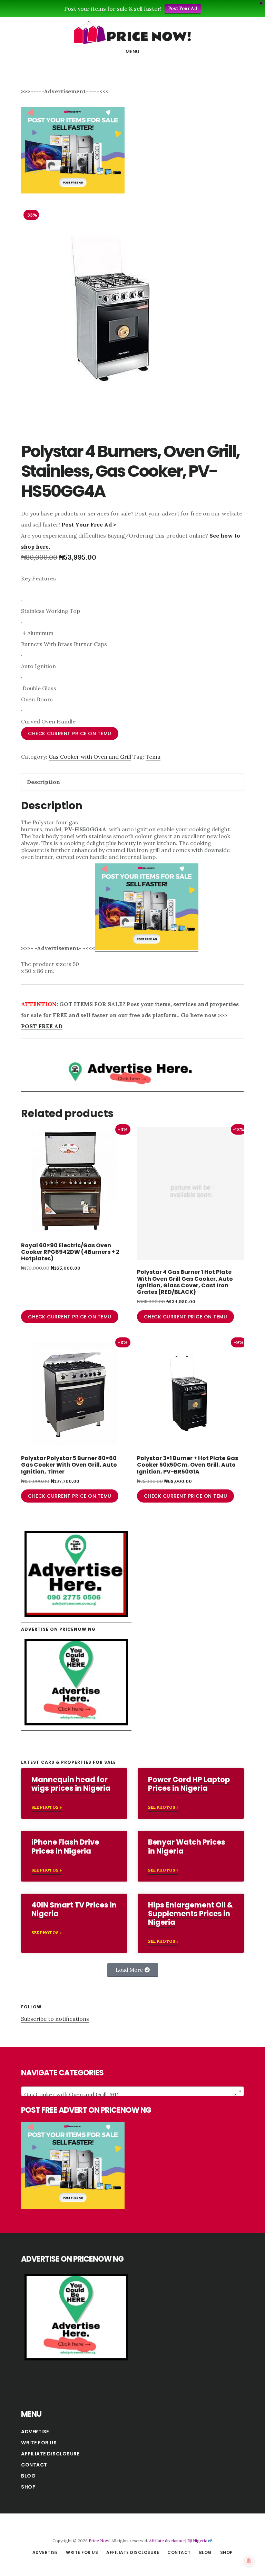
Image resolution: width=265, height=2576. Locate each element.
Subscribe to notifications (55, 2019)
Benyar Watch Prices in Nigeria (187, 1846)
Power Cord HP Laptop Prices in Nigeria (189, 1784)
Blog (28, 2476)
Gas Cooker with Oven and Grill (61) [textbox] (130, 2094)
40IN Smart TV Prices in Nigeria (74, 1909)
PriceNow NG (132, 32)
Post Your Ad (183, 8)
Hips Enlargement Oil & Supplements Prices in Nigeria (190, 1914)
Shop (28, 2487)
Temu (153, 757)
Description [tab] (43, 782)
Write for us (39, 2443)
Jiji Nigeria (197, 2541)
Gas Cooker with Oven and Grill (90, 757)
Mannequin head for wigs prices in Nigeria (71, 1784)
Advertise (35, 2432)
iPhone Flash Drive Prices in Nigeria (65, 1846)
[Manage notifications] (249, 2561)
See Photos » (47, 1807)
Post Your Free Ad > (89, 524)
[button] (133, 1970)
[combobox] (132, 2091)
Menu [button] (133, 51)
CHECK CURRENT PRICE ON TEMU (70, 733)
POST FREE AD (42, 1026)
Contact (34, 2465)
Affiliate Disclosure (50, 2454)
